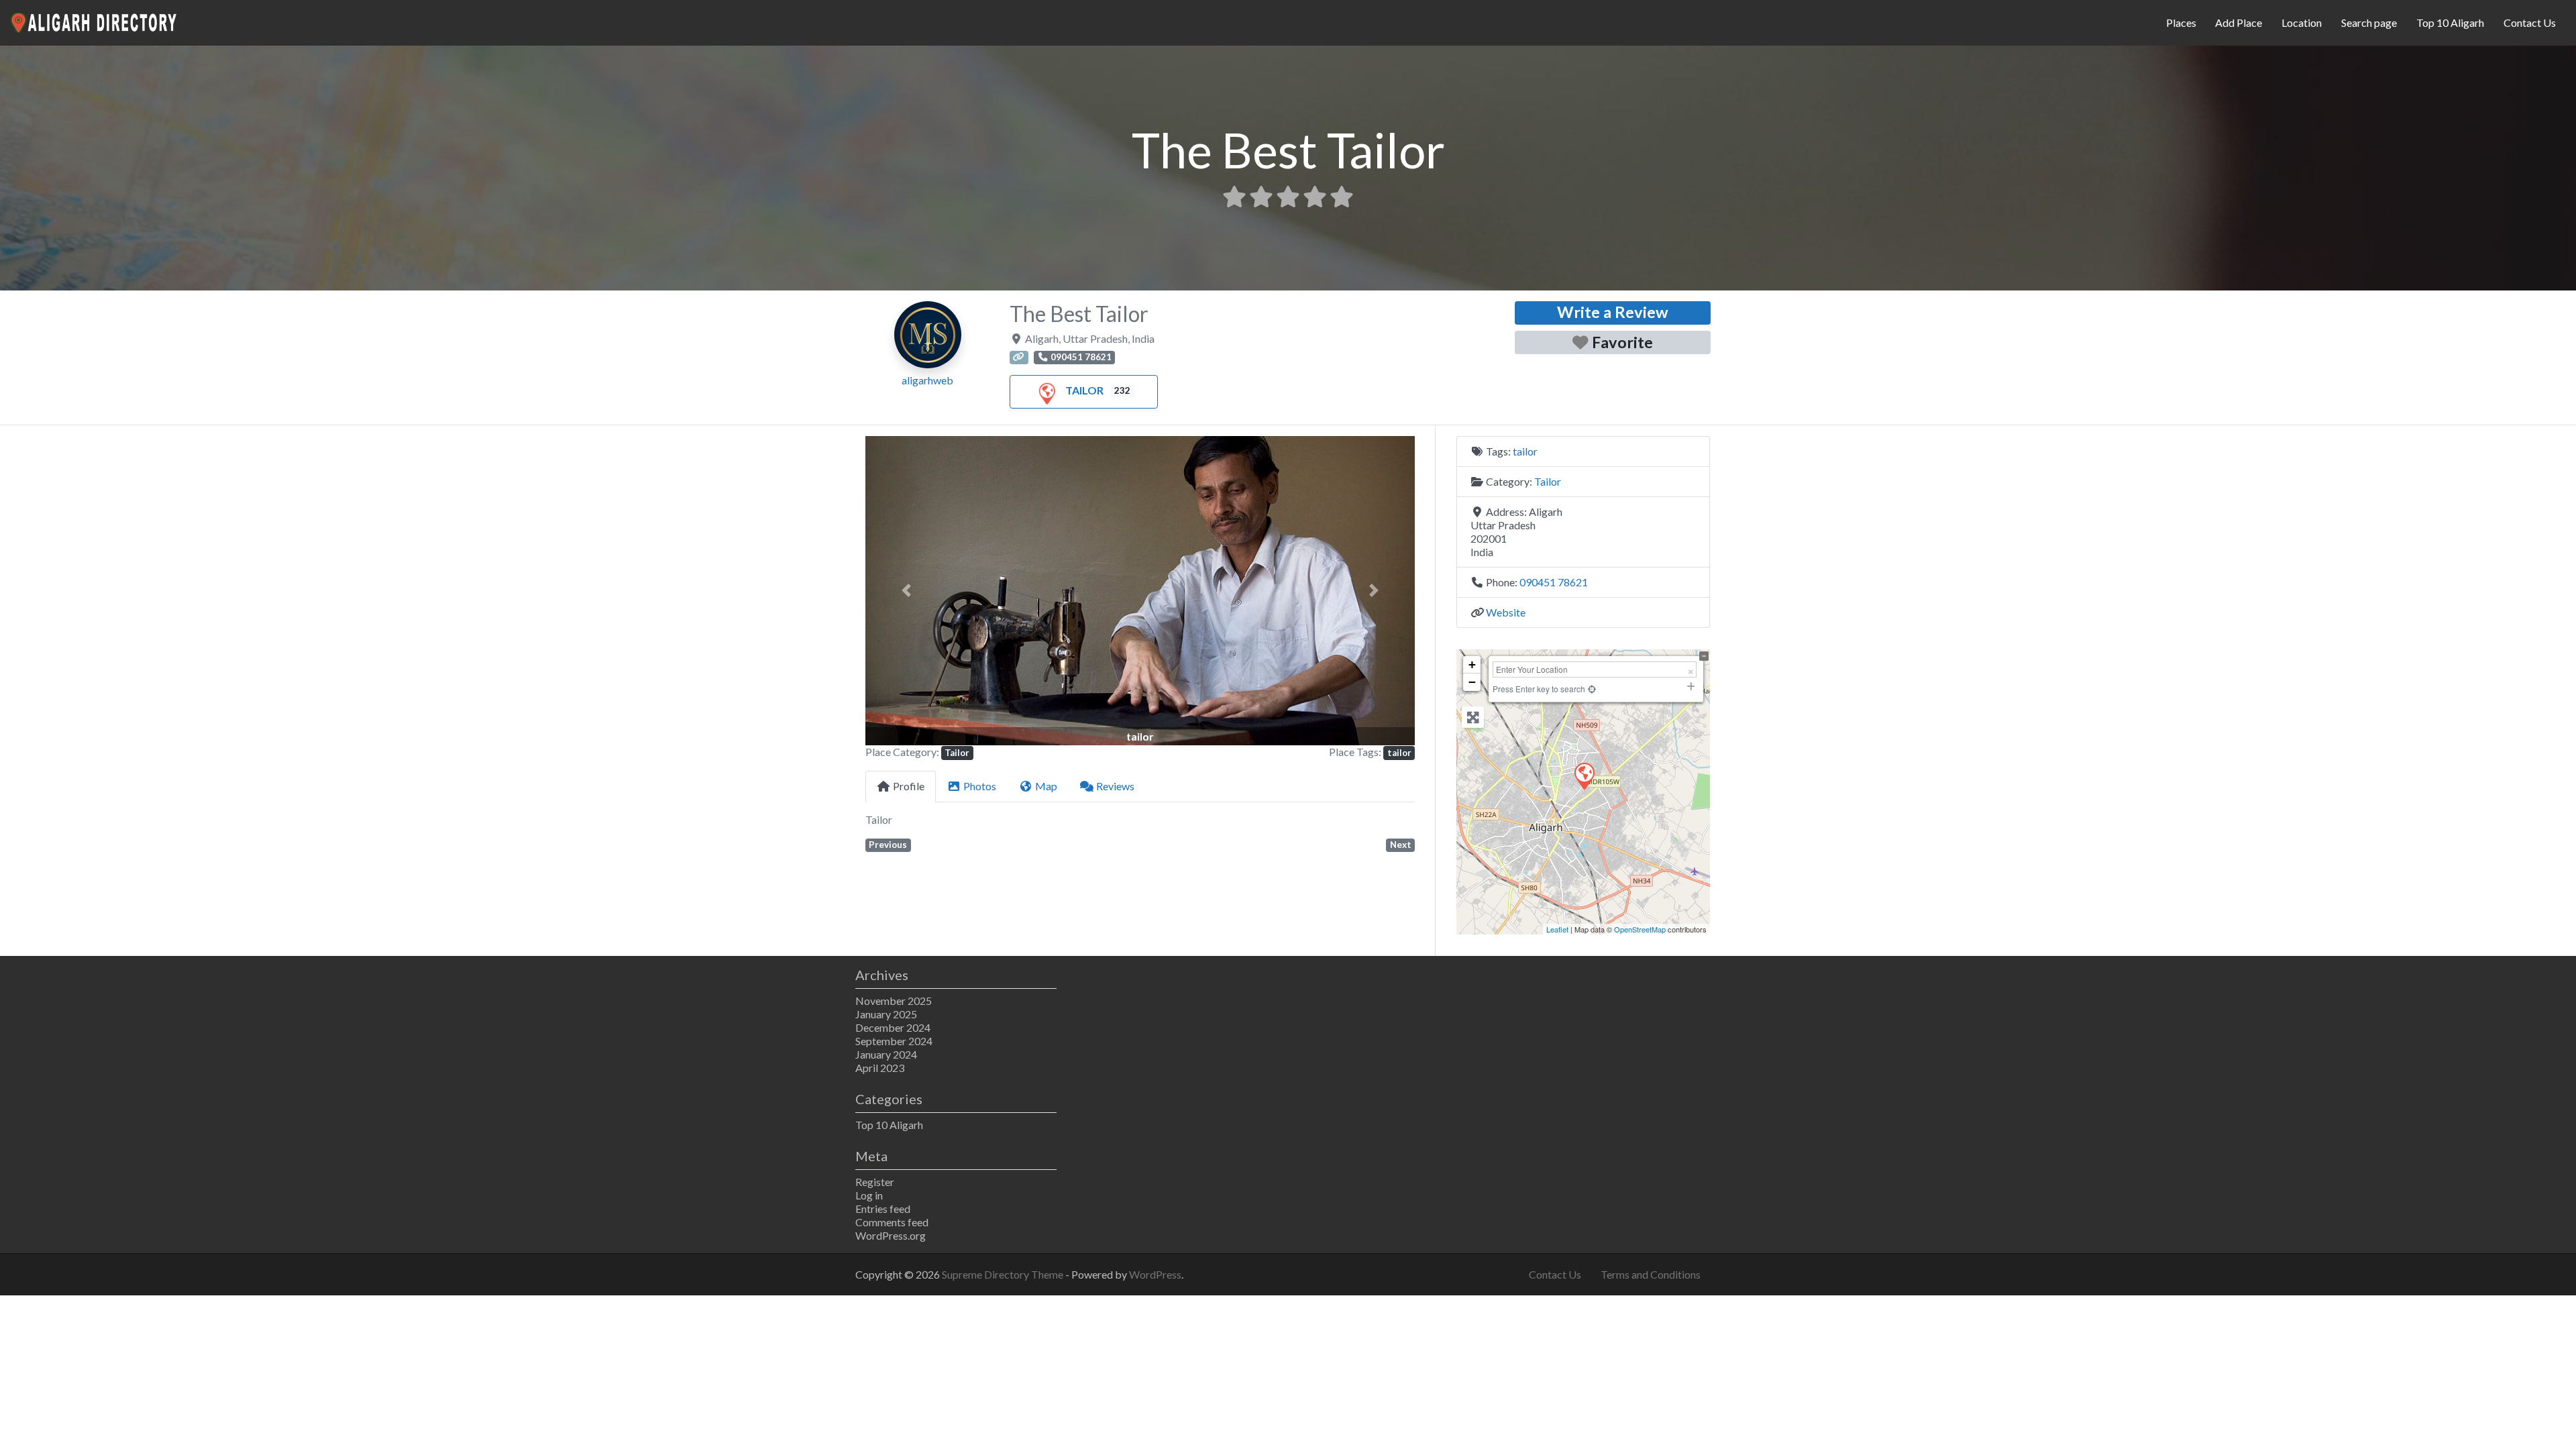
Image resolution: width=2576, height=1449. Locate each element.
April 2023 (880, 1068)
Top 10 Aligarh (2450, 22)
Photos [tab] (980, 786)
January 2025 (886, 1014)
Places (2181, 22)
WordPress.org (891, 1235)
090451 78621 (1554, 582)
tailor (1399, 753)
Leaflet (1557, 929)
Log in (869, 1195)
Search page (2369, 22)
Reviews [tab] (1115, 786)
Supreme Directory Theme (1004, 1274)
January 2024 (886, 1054)
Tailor (1084, 390)
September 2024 (894, 1041)
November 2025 (894, 1001)
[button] (907, 591)
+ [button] (1472, 664)
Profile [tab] (909, 786)
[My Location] (1592, 689)
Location (2302, 22)
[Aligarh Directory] (95, 21)
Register (875, 1182)
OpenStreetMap (1640, 929)
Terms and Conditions (1651, 1274)
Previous (888, 845)
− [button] (1472, 682)
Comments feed (892, 1222)
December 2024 (893, 1027)
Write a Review (1613, 312)
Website (1506, 612)
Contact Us (2530, 22)
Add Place (2239, 22)
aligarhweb (927, 380)
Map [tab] (1046, 786)
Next (1401, 845)
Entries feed (883, 1209)
